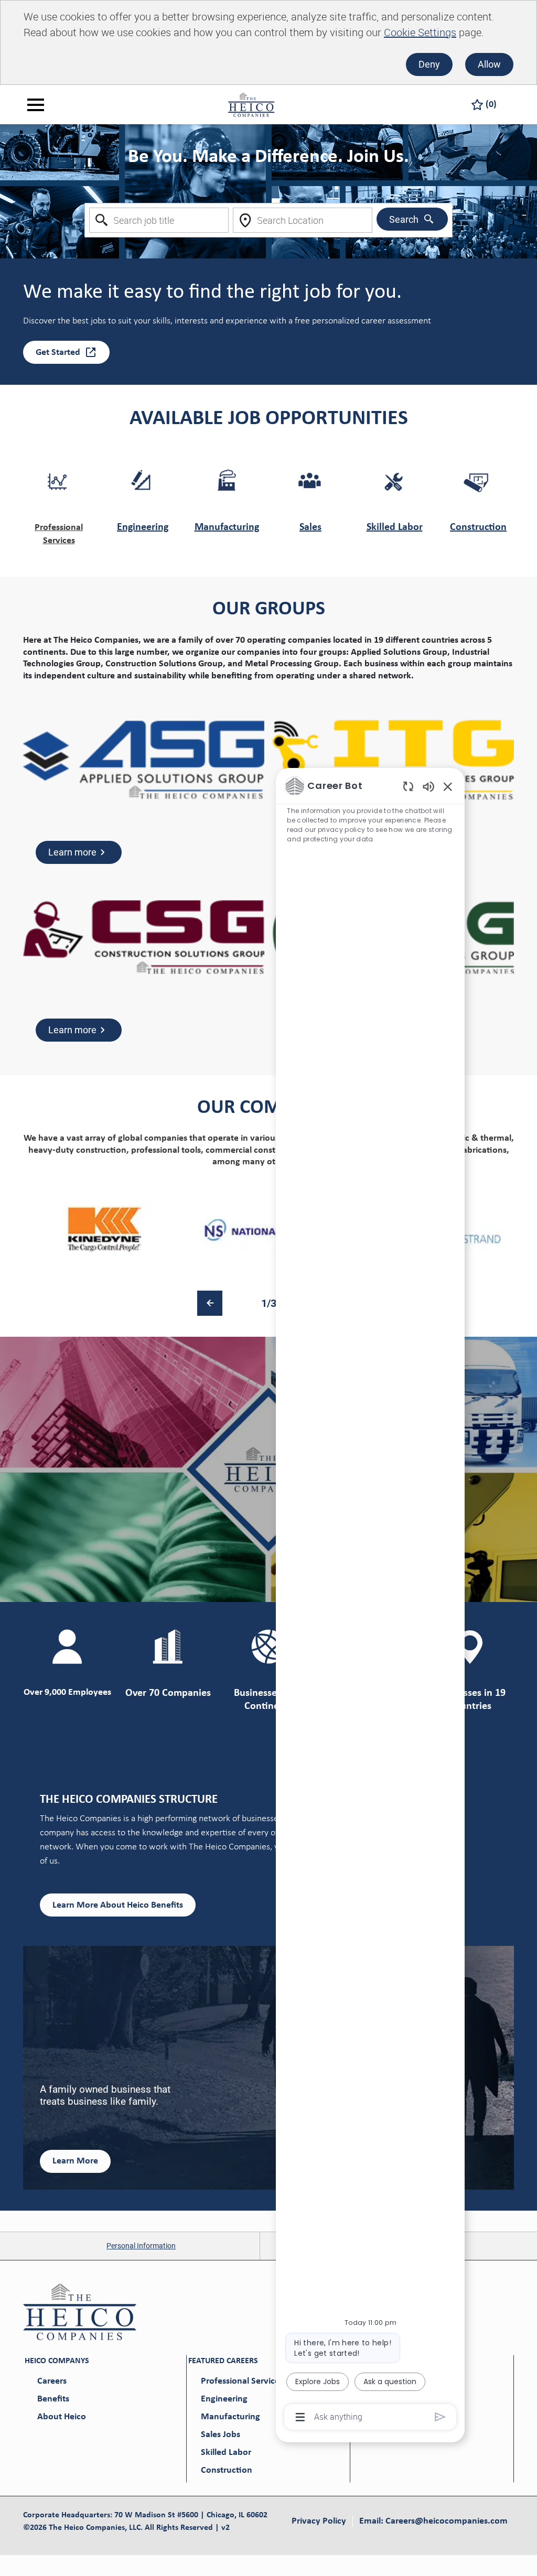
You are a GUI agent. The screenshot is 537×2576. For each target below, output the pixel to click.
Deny (429, 64)
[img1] (105, 1230)
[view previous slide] (210, 1303)
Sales (310, 527)
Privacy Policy (319, 2521)
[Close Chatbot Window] (448, 786)
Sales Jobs (221, 2435)
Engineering (143, 527)
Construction (478, 527)
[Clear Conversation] (408, 786)
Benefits (53, 2399)
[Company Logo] (251, 104)
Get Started (58, 353)
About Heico (62, 2417)
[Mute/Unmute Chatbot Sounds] (428, 786)
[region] (370, 1600)
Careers (52, 2381)
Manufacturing (227, 527)
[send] (440, 2417)
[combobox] (159, 220)
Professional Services (242, 2381)
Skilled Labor (395, 527)
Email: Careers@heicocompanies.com (433, 2521)
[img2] (268, 1230)
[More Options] (300, 2417)
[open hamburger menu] (36, 105)
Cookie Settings (420, 32)
